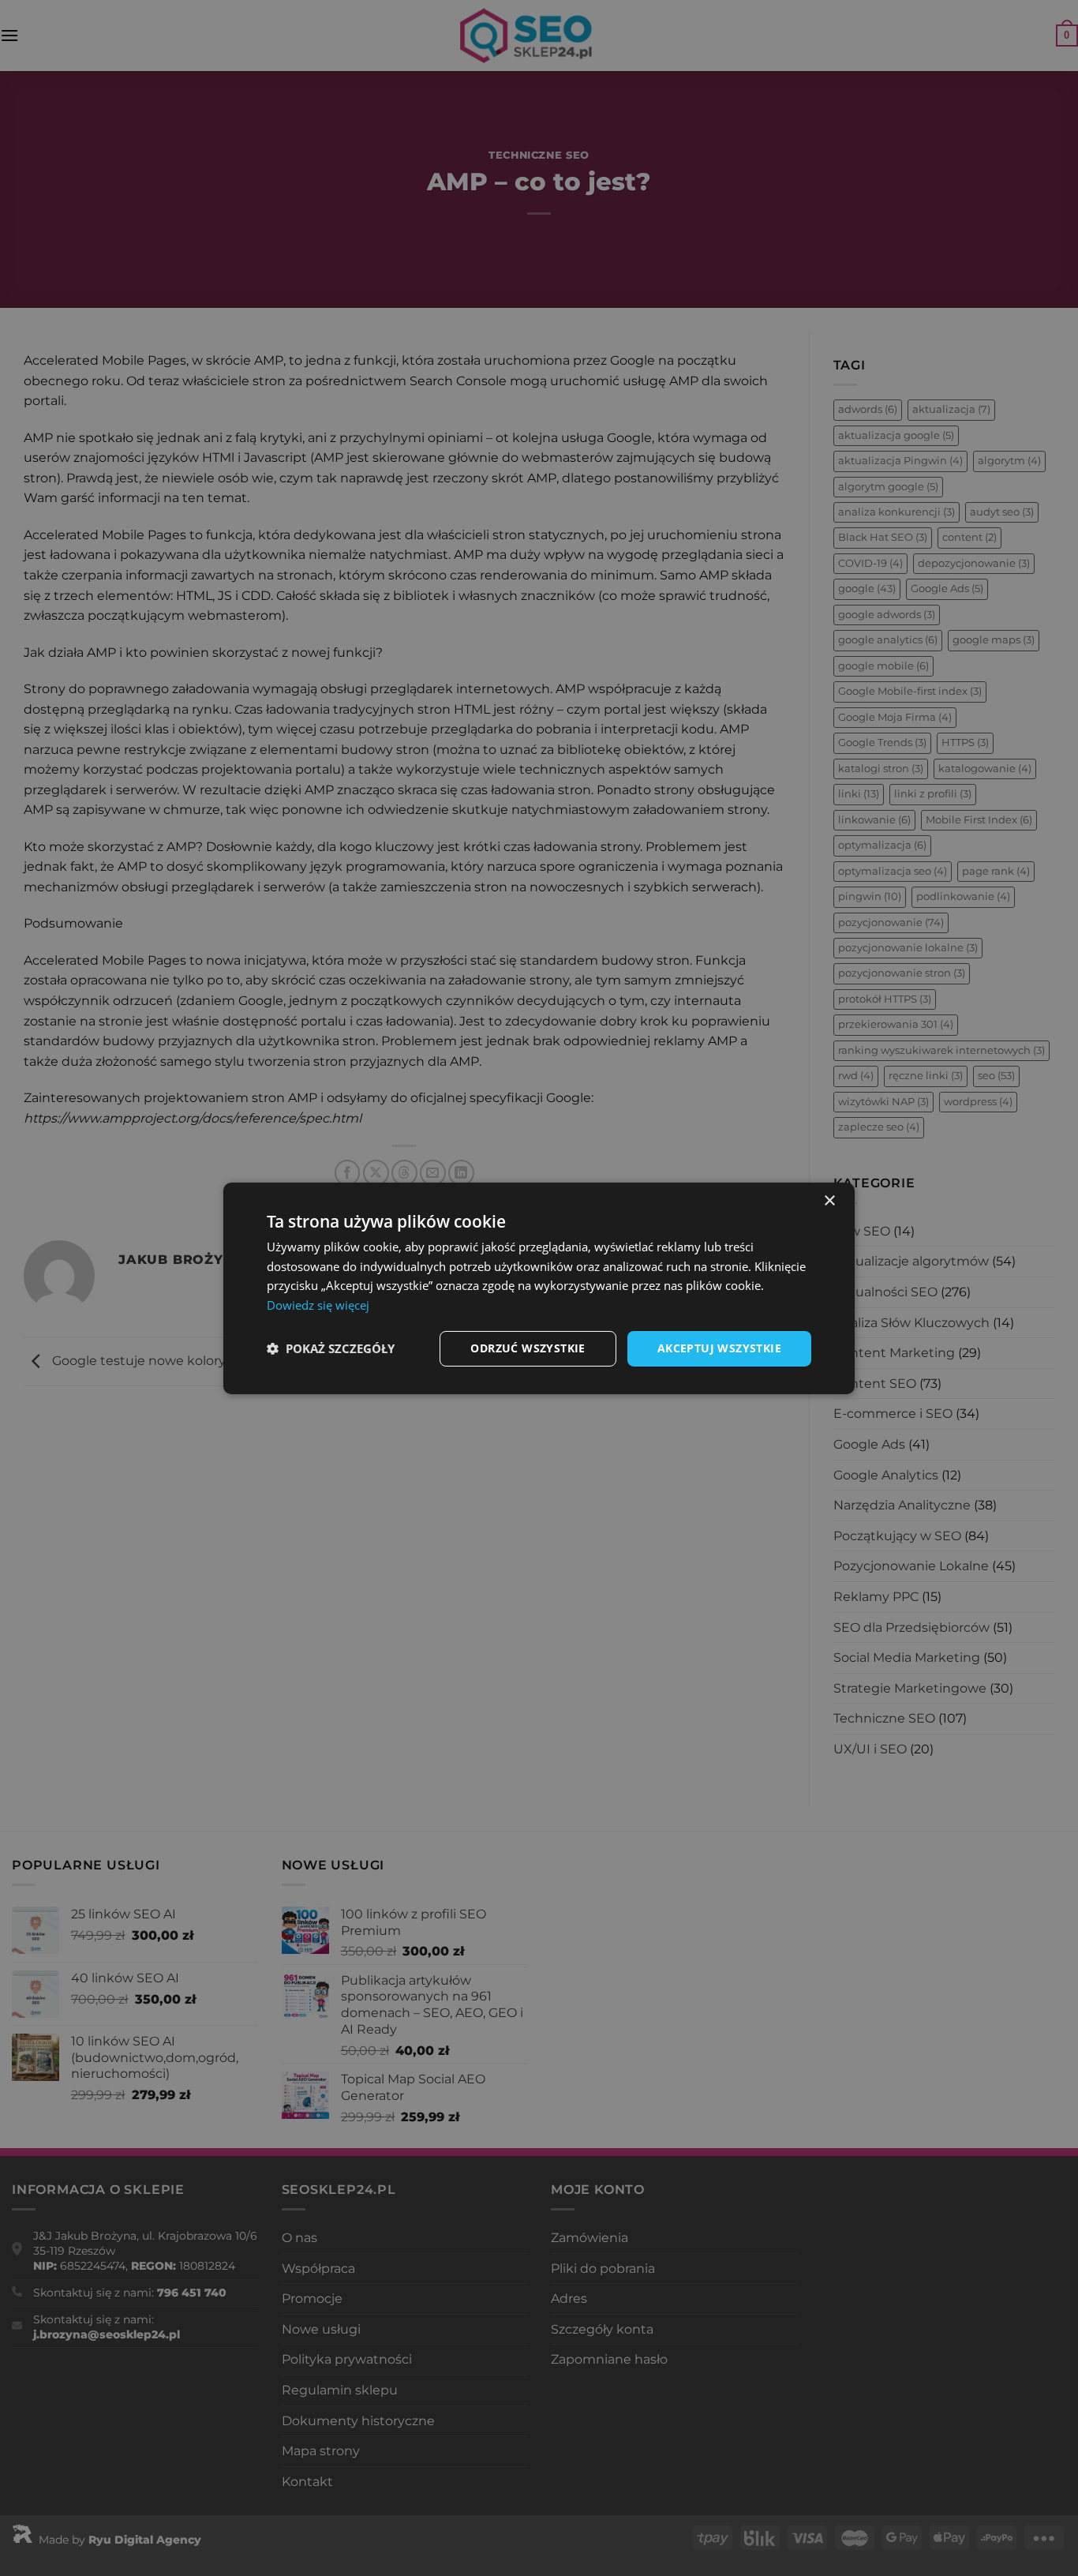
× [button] (829, 1200)
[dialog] (539, 1288)
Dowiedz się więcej (318, 1305)
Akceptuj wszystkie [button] (719, 1348)
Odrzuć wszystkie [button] (528, 1348)
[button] (331, 1348)
